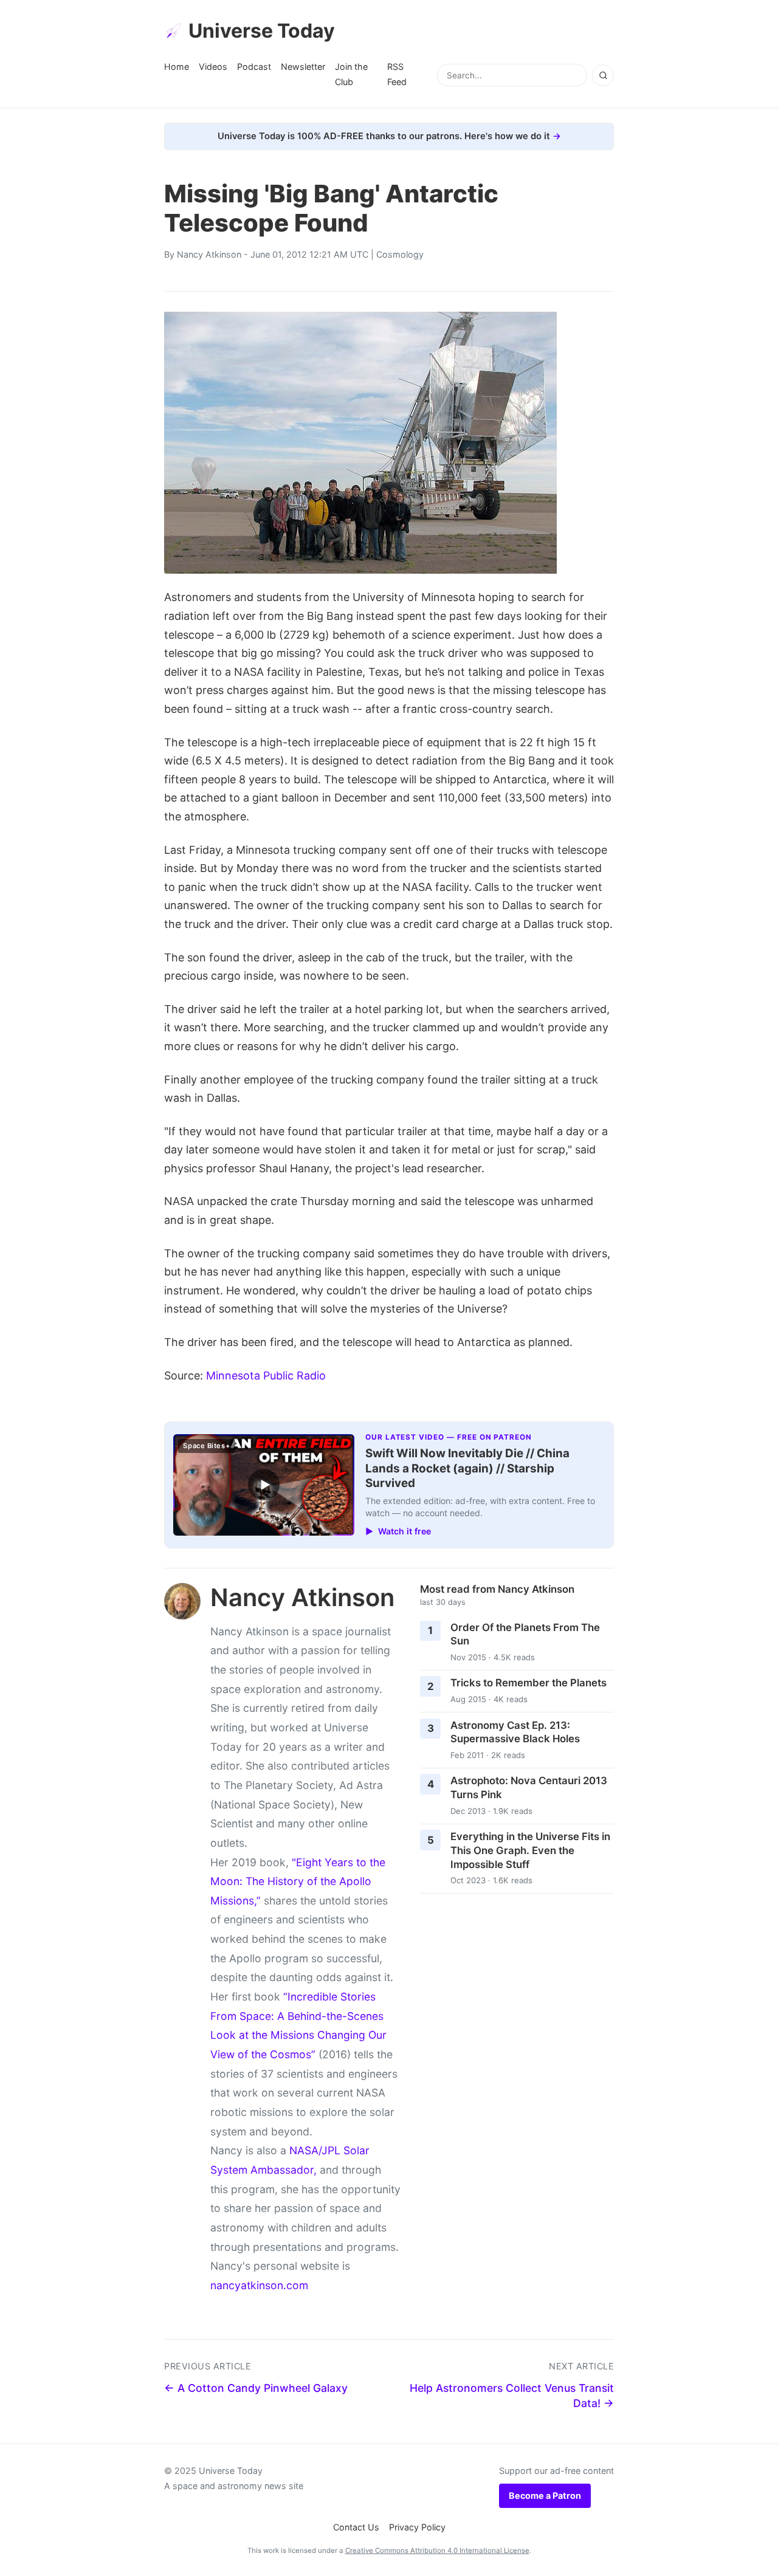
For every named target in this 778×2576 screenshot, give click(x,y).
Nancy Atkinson (209, 254)
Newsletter (303, 67)
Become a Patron (545, 2495)
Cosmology (400, 254)
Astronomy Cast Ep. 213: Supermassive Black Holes (515, 1732)
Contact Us (356, 2527)
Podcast (254, 67)
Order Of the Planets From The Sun (525, 1634)
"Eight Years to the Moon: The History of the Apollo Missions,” (298, 1881)
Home (177, 67)
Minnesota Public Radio (266, 1376)
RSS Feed (397, 74)
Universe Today (262, 31)
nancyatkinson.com (259, 2285)
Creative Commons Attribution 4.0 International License (437, 2550)
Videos (213, 67)
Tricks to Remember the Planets (528, 1683)
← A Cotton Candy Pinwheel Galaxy (256, 2388)
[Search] (603, 75)
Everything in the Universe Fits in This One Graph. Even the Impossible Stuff (530, 1850)
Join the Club (351, 74)
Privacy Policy (417, 2527)
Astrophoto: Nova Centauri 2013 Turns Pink (529, 1788)
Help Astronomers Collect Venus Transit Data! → (512, 2396)
